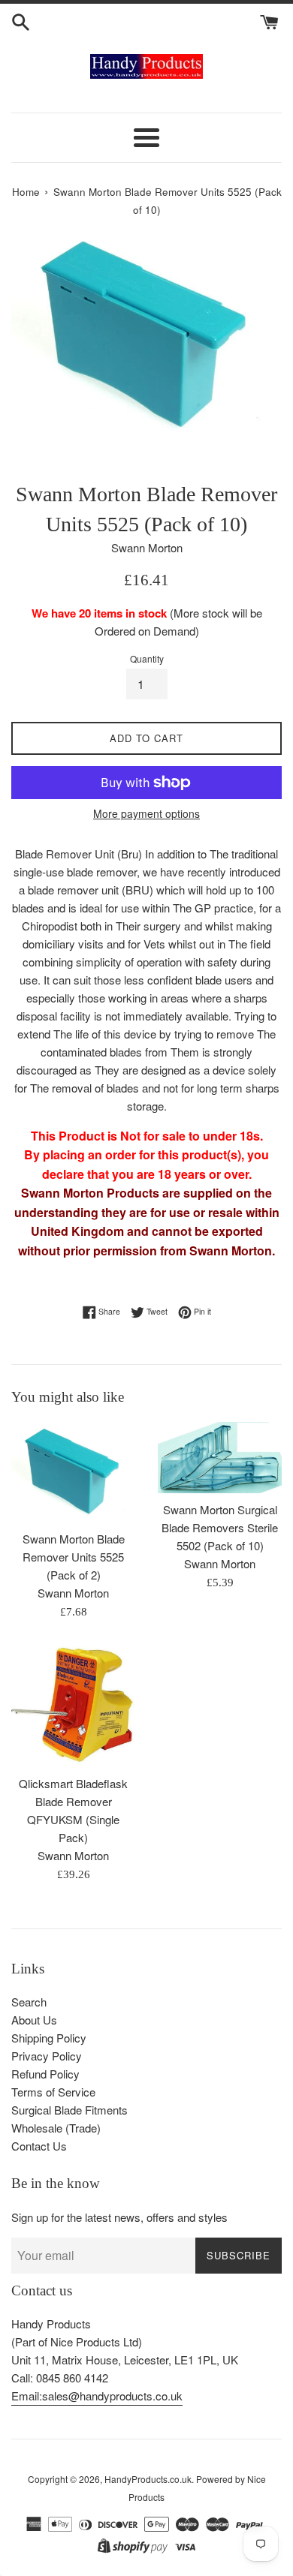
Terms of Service (53, 2092)
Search (29, 2002)
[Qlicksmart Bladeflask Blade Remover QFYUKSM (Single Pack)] (73, 1705)
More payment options (146, 813)
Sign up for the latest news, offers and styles (119, 2217)
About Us (34, 2020)
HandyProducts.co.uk (148, 2479)
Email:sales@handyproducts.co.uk (97, 2396)
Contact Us (39, 2146)
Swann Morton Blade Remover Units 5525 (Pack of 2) (74, 1557)
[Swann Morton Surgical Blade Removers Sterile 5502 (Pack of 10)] (220, 1458)
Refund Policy (45, 2074)
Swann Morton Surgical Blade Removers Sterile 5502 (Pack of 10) (220, 1527)
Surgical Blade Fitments (69, 2110)
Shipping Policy (49, 2038)
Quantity (147, 658)
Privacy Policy (47, 2056)
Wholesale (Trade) (56, 2128)
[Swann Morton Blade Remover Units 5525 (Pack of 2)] (73, 1472)
